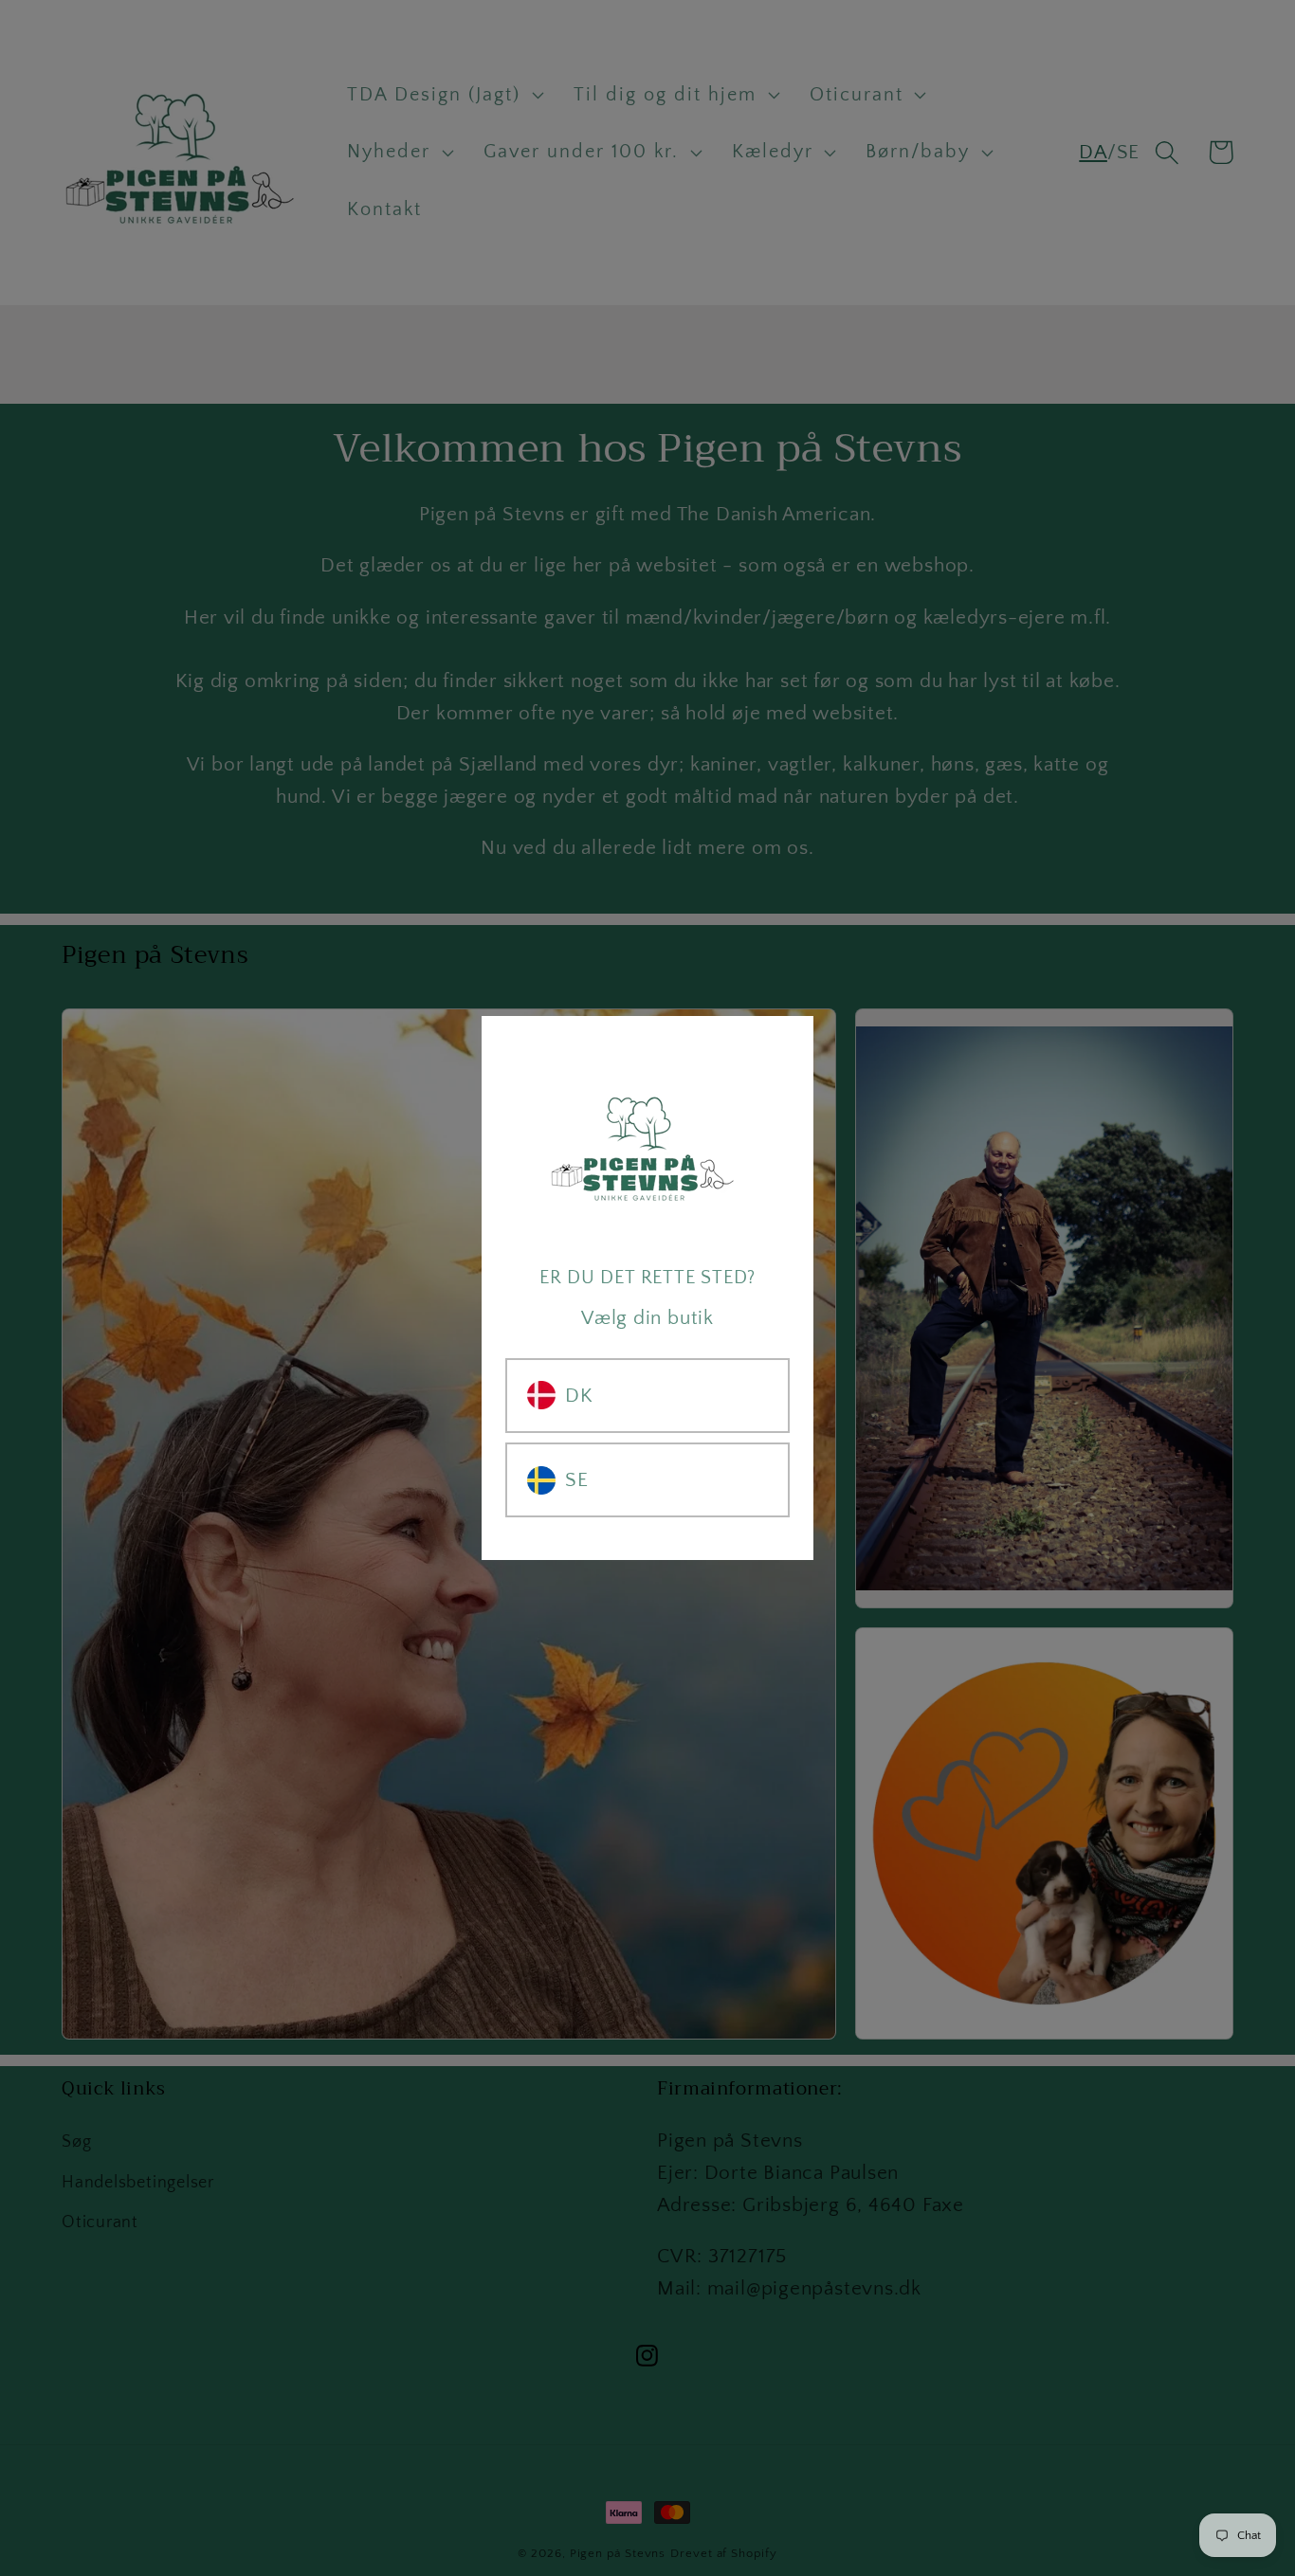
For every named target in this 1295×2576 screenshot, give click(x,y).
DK (579, 1396)
